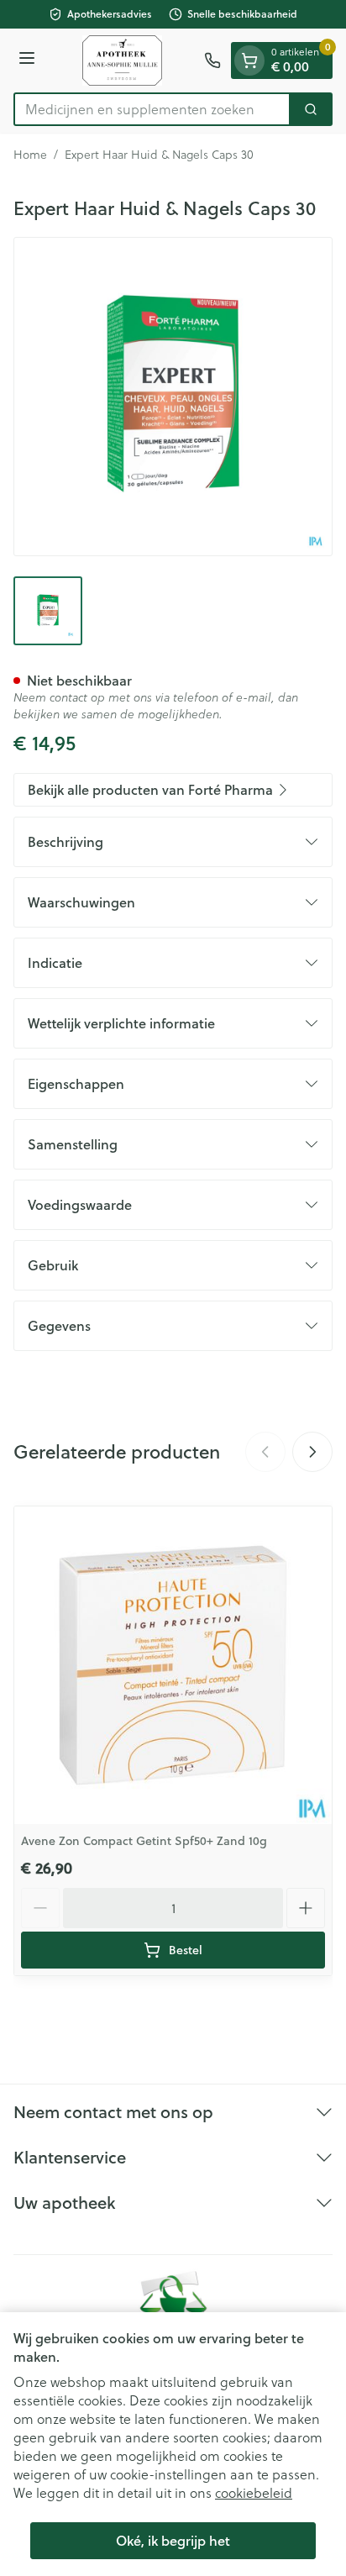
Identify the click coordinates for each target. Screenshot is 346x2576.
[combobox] (152, 109)
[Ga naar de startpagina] (122, 60)
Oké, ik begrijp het (173, 2540)
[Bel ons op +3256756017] (212, 60)
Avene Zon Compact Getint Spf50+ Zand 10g (144, 1841)
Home (30, 155)
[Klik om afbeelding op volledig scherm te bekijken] (173, 397)
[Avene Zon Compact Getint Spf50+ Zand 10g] (173, 1665)
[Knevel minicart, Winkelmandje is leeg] (249, 60)
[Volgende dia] (312, 1452)
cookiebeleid (254, 2492)
